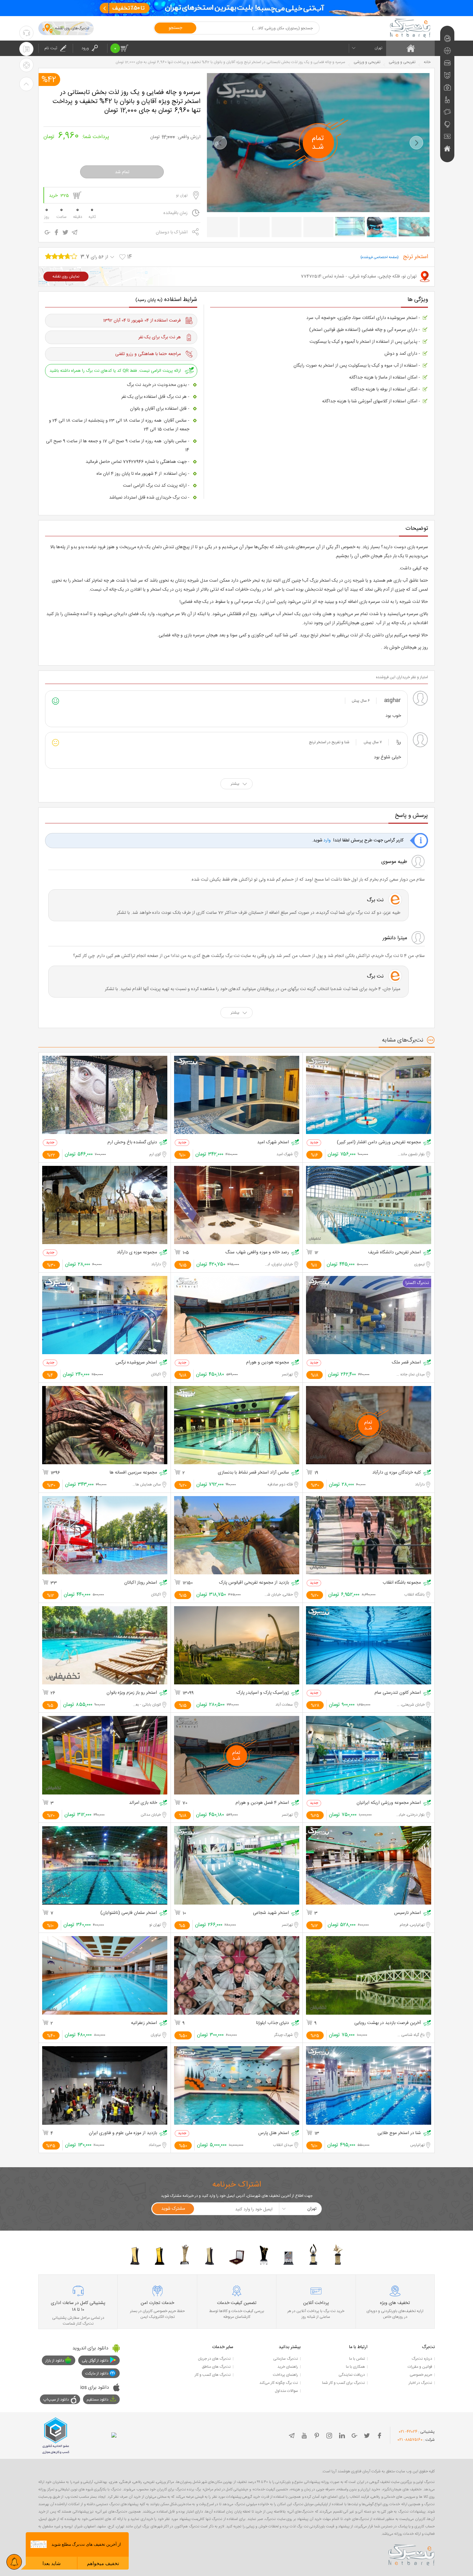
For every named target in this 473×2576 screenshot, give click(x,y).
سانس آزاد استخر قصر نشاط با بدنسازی (253, 1473)
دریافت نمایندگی (352, 2375)
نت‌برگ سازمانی (286, 2359)
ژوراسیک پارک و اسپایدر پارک (263, 1693)
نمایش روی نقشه (66, 276)
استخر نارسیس (408, 1913)
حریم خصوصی (421, 2375)
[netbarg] (412, 2554)
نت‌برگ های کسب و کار (213, 2375)
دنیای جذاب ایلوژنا (273, 2023)
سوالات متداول (286, 2391)
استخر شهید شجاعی (271, 1913)
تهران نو (182, 195)
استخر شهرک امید (273, 1143)
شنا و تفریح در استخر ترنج (329, 742)
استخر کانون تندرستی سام (398, 1693)
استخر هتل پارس (274, 2133)
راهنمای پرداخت (285, 2375)
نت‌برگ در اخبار (420, 2383)
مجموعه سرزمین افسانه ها (133, 1473)
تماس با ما (357, 2359)
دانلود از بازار (55, 2361)
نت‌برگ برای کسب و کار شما (343, 2383)
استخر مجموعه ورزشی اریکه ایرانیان (389, 1803)
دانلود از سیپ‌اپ (56, 2400)
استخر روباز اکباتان (141, 1583)
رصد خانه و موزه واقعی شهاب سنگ (257, 1253)
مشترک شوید (173, 2209)
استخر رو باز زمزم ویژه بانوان (132, 1693)
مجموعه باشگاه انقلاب (402, 1583)
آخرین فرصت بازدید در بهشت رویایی (388, 2023)
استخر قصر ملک (406, 1363)
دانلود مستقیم (97, 2400)
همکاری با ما (355, 2367)
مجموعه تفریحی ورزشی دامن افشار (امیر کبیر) (379, 1143)
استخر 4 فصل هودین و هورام (262, 1803)
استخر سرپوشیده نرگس (136, 1363)
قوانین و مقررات (420, 2367)
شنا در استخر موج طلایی (399, 2133)
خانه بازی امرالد (143, 1803)
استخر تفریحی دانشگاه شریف (394, 1253)
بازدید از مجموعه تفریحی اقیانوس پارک (254, 1583)
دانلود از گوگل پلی (95, 2361)
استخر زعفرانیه (144, 2023)
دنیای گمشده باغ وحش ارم (132, 1143)
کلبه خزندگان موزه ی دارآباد (397, 1473)
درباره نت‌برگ (422, 2359)
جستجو (175, 28)
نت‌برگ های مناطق (216, 2367)
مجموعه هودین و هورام (268, 1363)
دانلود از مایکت (97, 2374)
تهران (378, 48)
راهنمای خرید (288, 2367)
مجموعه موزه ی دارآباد (137, 1253)
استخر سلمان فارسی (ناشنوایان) (129, 1913)
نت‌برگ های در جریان (214, 2359)
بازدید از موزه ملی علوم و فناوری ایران (123, 2133)
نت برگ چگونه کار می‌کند (279, 2383)
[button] (220, 143)
